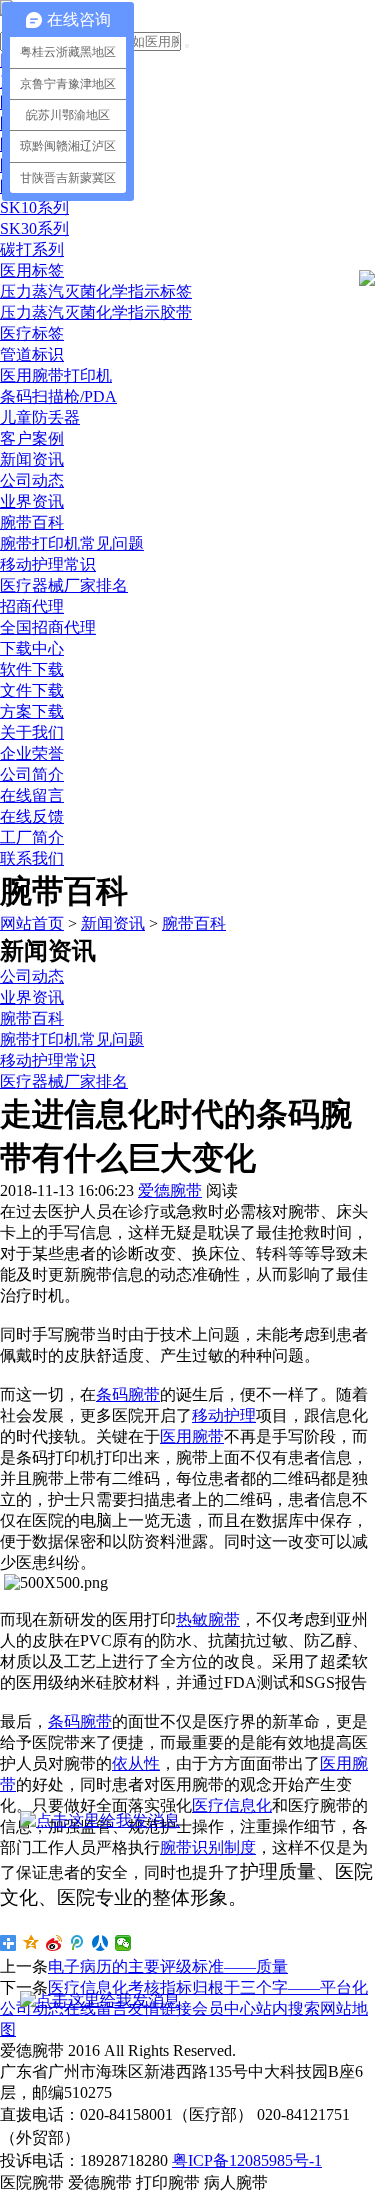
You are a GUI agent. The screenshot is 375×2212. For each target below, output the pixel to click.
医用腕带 (192, 1436)
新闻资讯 (113, 923)
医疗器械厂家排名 (64, 585)
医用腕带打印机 (56, 375)
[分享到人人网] (100, 1943)
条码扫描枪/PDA (58, 396)
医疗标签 (32, 333)
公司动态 (32, 480)
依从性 (136, 1763)
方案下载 (32, 711)
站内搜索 (288, 2008)
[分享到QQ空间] (31, 1943)
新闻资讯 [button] (32, 459)
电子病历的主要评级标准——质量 (168, 1966)
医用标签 (32, 270)
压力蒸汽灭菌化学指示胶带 (96, 312)
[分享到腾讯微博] (77, 1943)
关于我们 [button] (32, 732)
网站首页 (32, 923)
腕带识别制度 (208, 1847)
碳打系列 (32, 249)
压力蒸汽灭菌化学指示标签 (96, 291)
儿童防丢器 (40, 417)
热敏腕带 (208, 1619)
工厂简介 (32, 837)
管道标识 (32, 354)
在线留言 (32, 795)
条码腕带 (128, 1394)
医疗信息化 (232, 1805)
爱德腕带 (170, 1190)
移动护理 (224, 1415)
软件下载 (32, 669)
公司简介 (32, 774)
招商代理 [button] (32, 606)
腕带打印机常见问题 (72, 543)
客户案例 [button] (32, 438)
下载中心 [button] (32, 648)
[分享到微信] (123, 1943)
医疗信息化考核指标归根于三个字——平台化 (208, 1987)
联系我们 (32, 858)
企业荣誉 (32, 753)
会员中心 (224, 2008)
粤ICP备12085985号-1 (247, 2160)
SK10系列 (34, 207)
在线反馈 (32, 816)
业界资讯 (32, 501)
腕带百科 (32, 522)
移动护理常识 (48, 564)
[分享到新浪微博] (54, 1943)
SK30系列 (34, 228)
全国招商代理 (48, 627)
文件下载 (32, 690)
